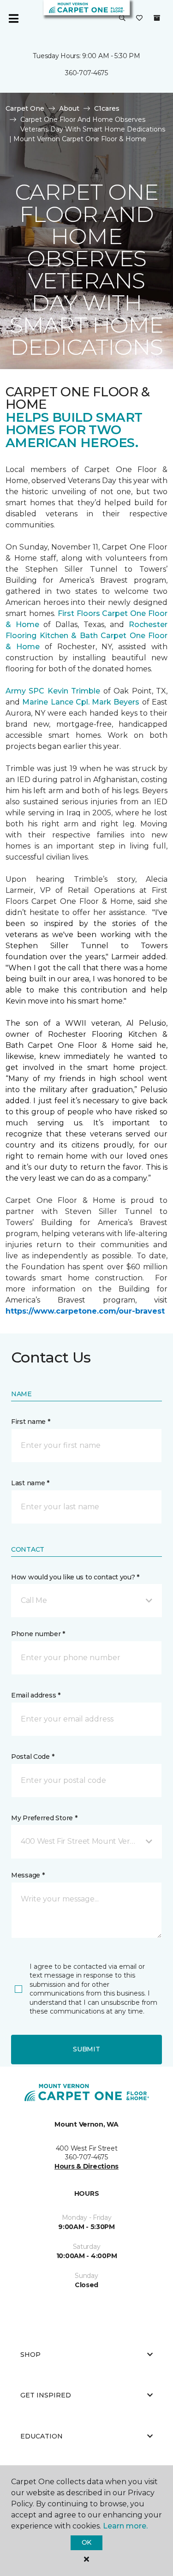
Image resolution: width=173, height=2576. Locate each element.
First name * (31, 1422)
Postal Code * (33, 1757)
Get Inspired (46, 2395)
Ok (86, 2542)
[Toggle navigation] (13, 18)
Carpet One (25, 108)
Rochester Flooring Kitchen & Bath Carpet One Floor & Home (86, 636)
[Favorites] (139, 18)
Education (42, 2436)
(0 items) (157, 18)
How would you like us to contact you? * (75, 1577)
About (69, 108)
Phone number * (38, 1634)
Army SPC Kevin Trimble (53, 691)
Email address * (36, 1695)
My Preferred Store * (44, 1818)
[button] (122, 18)
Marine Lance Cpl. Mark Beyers (81, 702)
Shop (30, 2355)
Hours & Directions (86, 2166)
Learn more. (125, 2526)
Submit (86, 2049)
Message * (28, 1875)
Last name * (30, 1483)
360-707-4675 (86, 73)
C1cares (107, 108)
